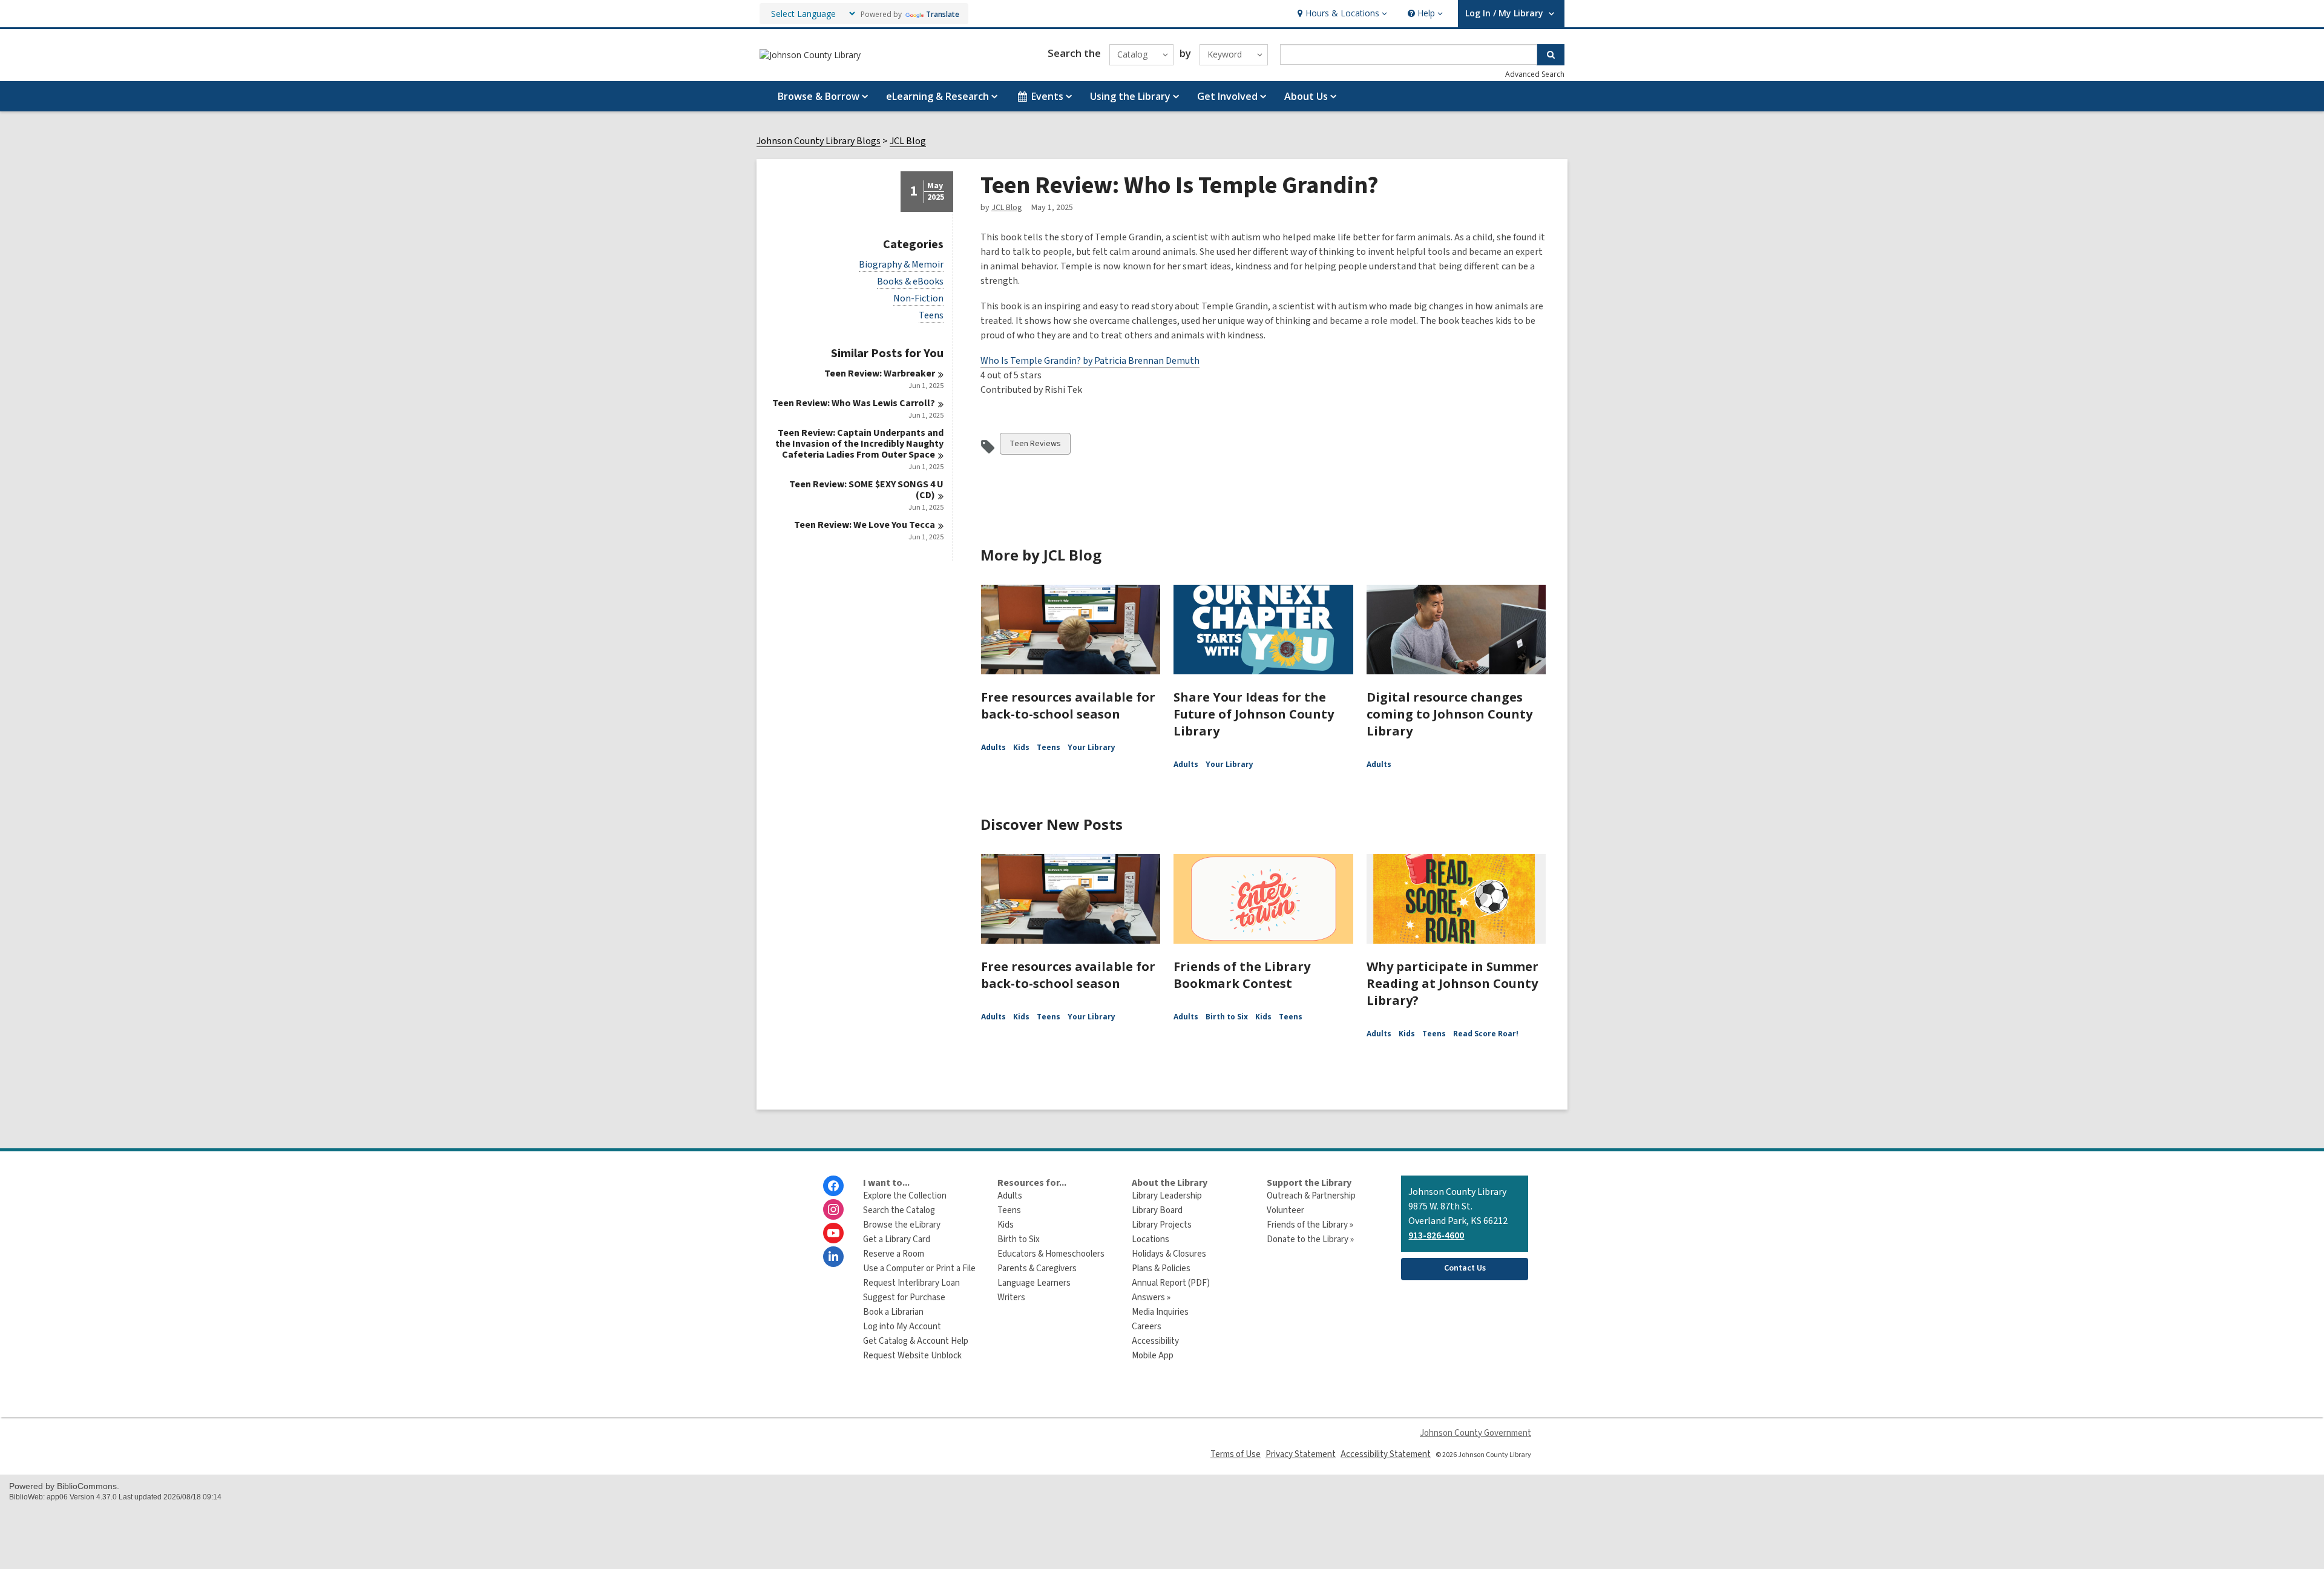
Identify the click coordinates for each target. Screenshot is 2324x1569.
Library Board (1157, 1210)
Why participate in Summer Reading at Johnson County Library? (1452, 983)
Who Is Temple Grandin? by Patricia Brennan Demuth (1090, 361)
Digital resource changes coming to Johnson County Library (1449, 714)
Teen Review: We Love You (865, 525)
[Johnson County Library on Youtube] (833, 1233)
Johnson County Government (1475, 1433)
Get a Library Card (897, 1239)
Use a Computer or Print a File (919, 1268)
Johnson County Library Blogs (819, 141)
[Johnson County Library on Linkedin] (833, 1257)
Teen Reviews (1035, 446)
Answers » (1151, 1298)
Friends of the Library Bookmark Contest (1242, 975)
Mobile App (1153, 1356)
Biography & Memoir (901, 265)
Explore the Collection (905, 1196)
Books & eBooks (910, 282)
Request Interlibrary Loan (911, 1283)
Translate (943, 14)
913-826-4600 (1436, 1235)
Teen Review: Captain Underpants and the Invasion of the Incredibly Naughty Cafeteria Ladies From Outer (859, 444)
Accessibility (1155, 1341)
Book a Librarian (893, 1312)
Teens (931, 316)
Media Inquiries (1160, 1312)
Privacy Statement (1301, 1454)
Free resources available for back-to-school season (1068, 706)
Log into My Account (902, 1327)
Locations (1151, 1239)
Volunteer (1285, 1210)
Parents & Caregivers (1037, 1268)
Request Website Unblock (912, 1356)
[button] (1341, 14)
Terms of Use (1236, 1454)
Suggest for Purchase (904, 1298)
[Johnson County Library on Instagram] (833, 1209)
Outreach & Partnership (1311, 1196)
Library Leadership (1167, 1196)
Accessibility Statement (1386, 1454)
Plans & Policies (1161, 1268)
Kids (1021, 747)
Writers (1011, 1298)
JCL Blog (908, 141)
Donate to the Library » (1310, 1239)
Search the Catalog (899, 1210)
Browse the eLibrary (902, 1225)
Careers (1147, 1327)
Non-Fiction (918, 299)
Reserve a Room (894, 1254)
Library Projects (1162, 1225)
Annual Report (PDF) (1171, 1283)
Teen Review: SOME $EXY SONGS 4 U (866, 490)
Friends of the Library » (1310, 1225)
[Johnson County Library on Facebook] (833, 1186)
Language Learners (1034, 1283)
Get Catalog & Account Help (916, 1341)
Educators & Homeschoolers (1051, 1254)
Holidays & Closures (1169, 1254)
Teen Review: (880, 373)
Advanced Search (1535, 74)
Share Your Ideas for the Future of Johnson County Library (1254, 714)
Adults (993, 747)
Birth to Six (1227, 1017)
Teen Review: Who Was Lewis (854, 403)
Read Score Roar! (1486, 1034)
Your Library (1091, 747)
